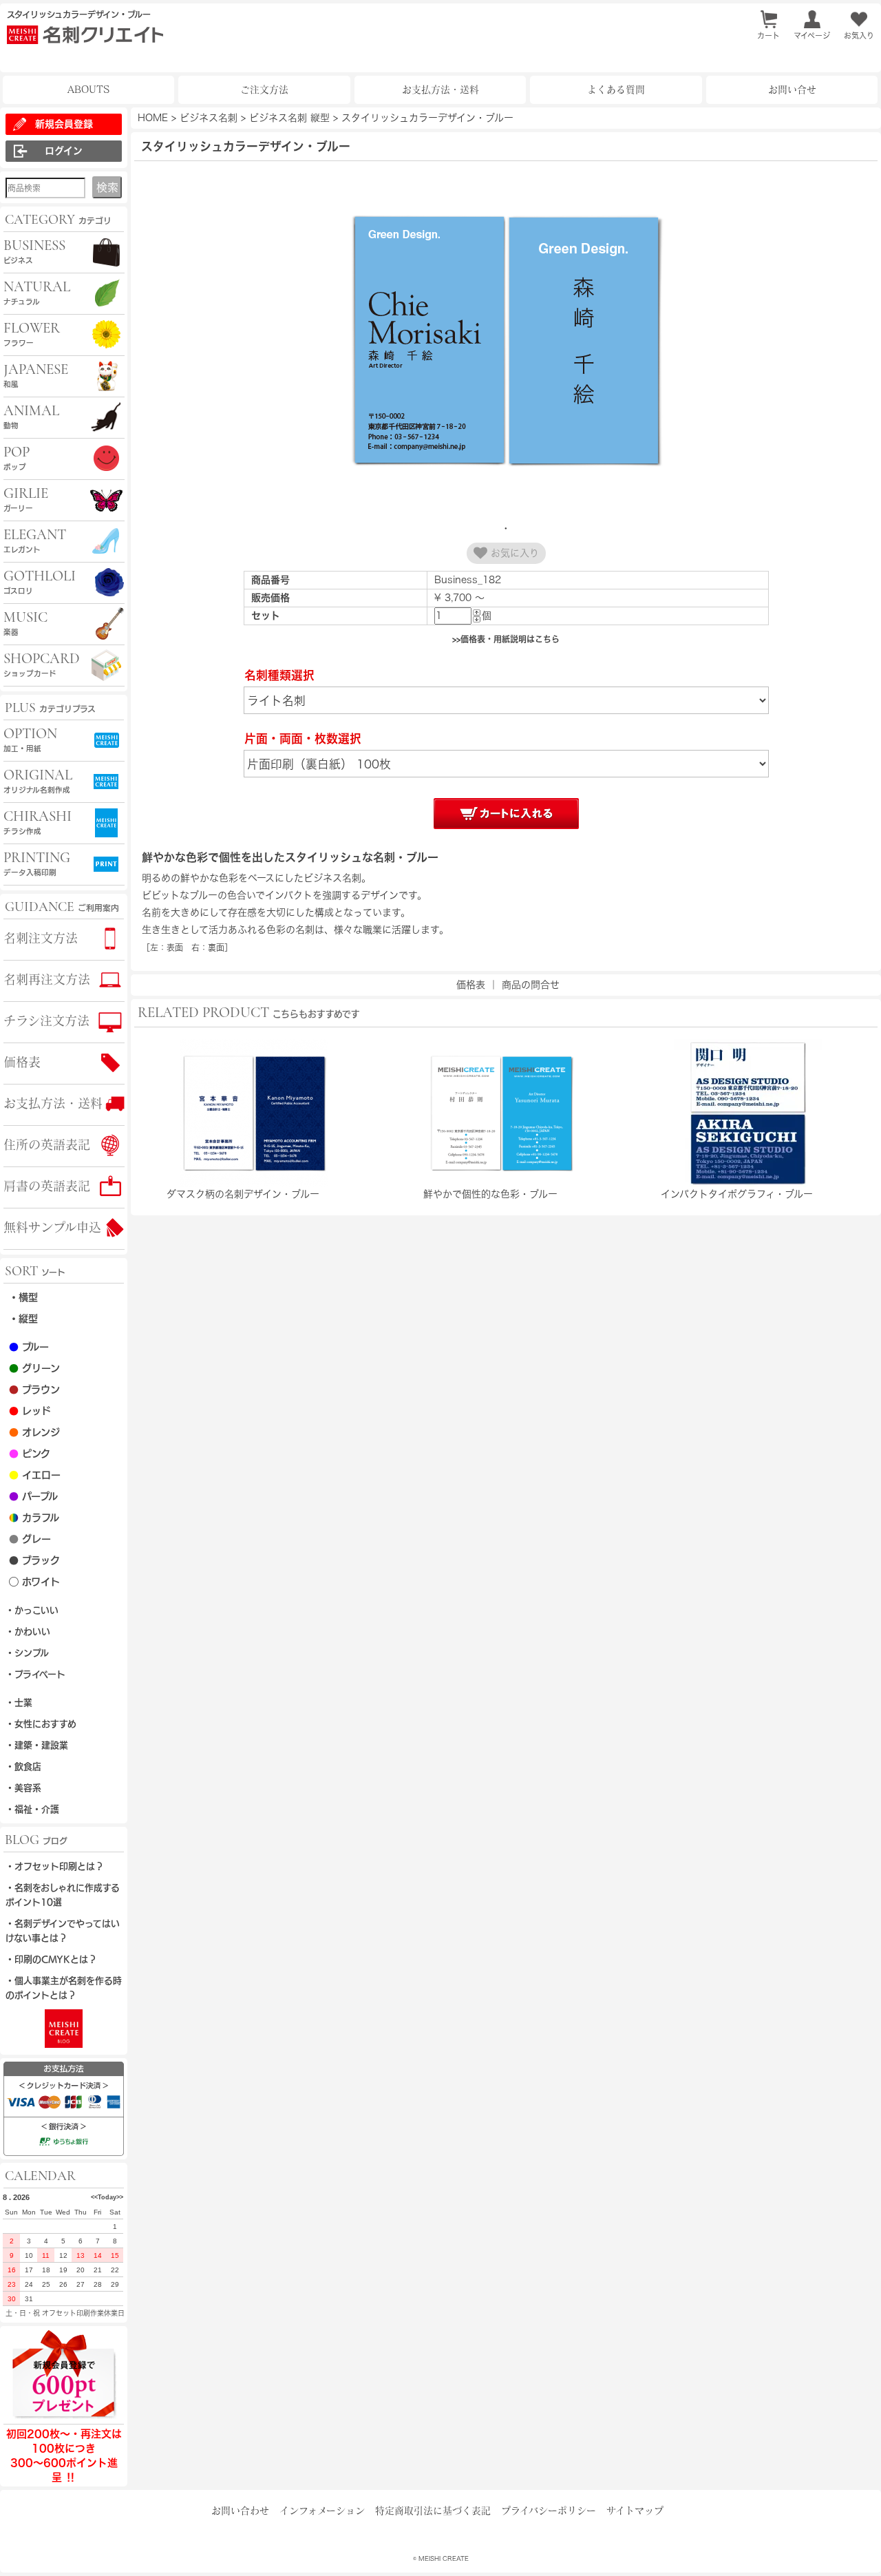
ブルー (29, 1347)
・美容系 (23, 1788)
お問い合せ (792, 90)
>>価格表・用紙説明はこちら (506, 639)
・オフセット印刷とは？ (55, 1866)
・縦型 (23, 1319)
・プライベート (35, 1674)
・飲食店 (23, 1767)
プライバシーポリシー (549, 2511)
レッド (30, 1411)
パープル (33, 1496)
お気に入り (513, 553)
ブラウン (34, 1390)
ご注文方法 (264, 90)
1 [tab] (506, 528)
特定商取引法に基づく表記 (433, 2511)
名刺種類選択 (279, 675)
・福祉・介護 (32, 1809)
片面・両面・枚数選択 (303, 739)
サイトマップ (635, 2511)
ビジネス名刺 (209, 118)
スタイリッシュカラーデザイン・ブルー (427, 118)
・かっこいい (32, 1610)
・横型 (23, 1297)
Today (107, 2197)
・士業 (19, 1703)
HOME (153, 118)
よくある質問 (616, 90)
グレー (30, 1539)
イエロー (35, 1475)
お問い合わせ (240, 2511)
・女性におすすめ (41, 1724)
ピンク (30, 1454)
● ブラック (34, 1560)
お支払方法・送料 (440, 90)
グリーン (34, 1368)
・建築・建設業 (37, 1745)
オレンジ (34, 1432)
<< (94, 2197)
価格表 (471, 985)
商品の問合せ (531, 985)
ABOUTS (88, 90)
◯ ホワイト (34, 1582)
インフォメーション (322, 2511)
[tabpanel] (506, 342)
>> (120, 2197)
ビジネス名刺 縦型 (289, 118)
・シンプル (27, 1653)
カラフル (34, 1518)
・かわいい (28, 1632)
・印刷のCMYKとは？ (51, 1959)
